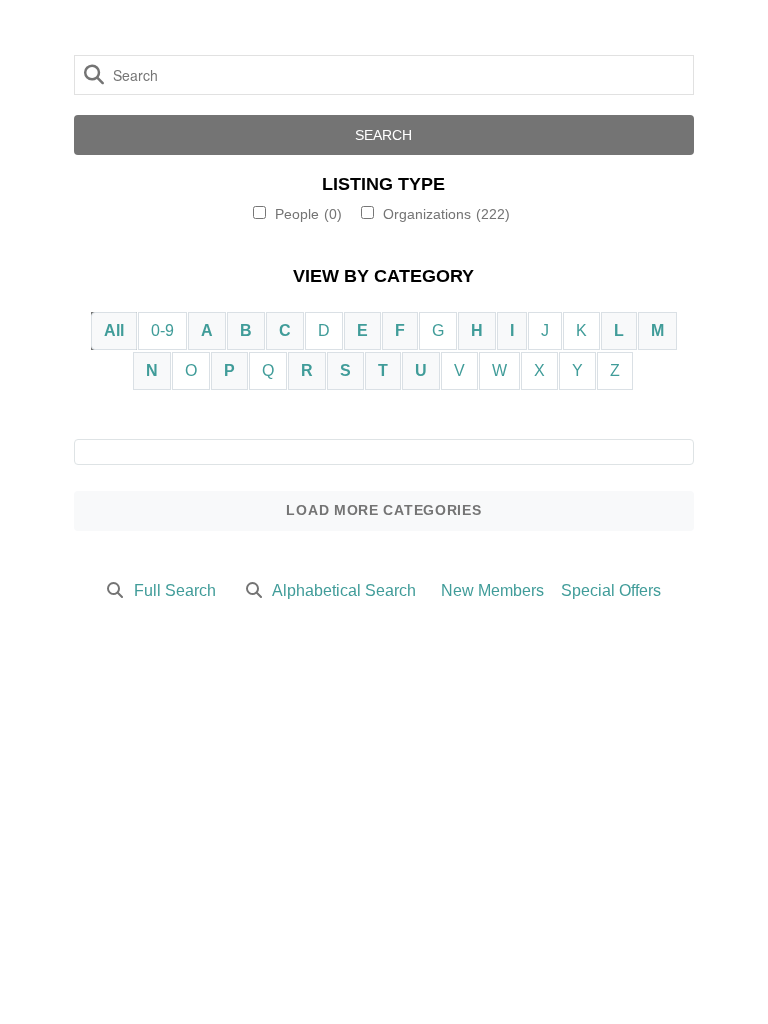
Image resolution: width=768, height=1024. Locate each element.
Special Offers (611, 590)
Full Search (175, 590)
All (114, 330)
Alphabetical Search (344, 590)
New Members (492, 590)
